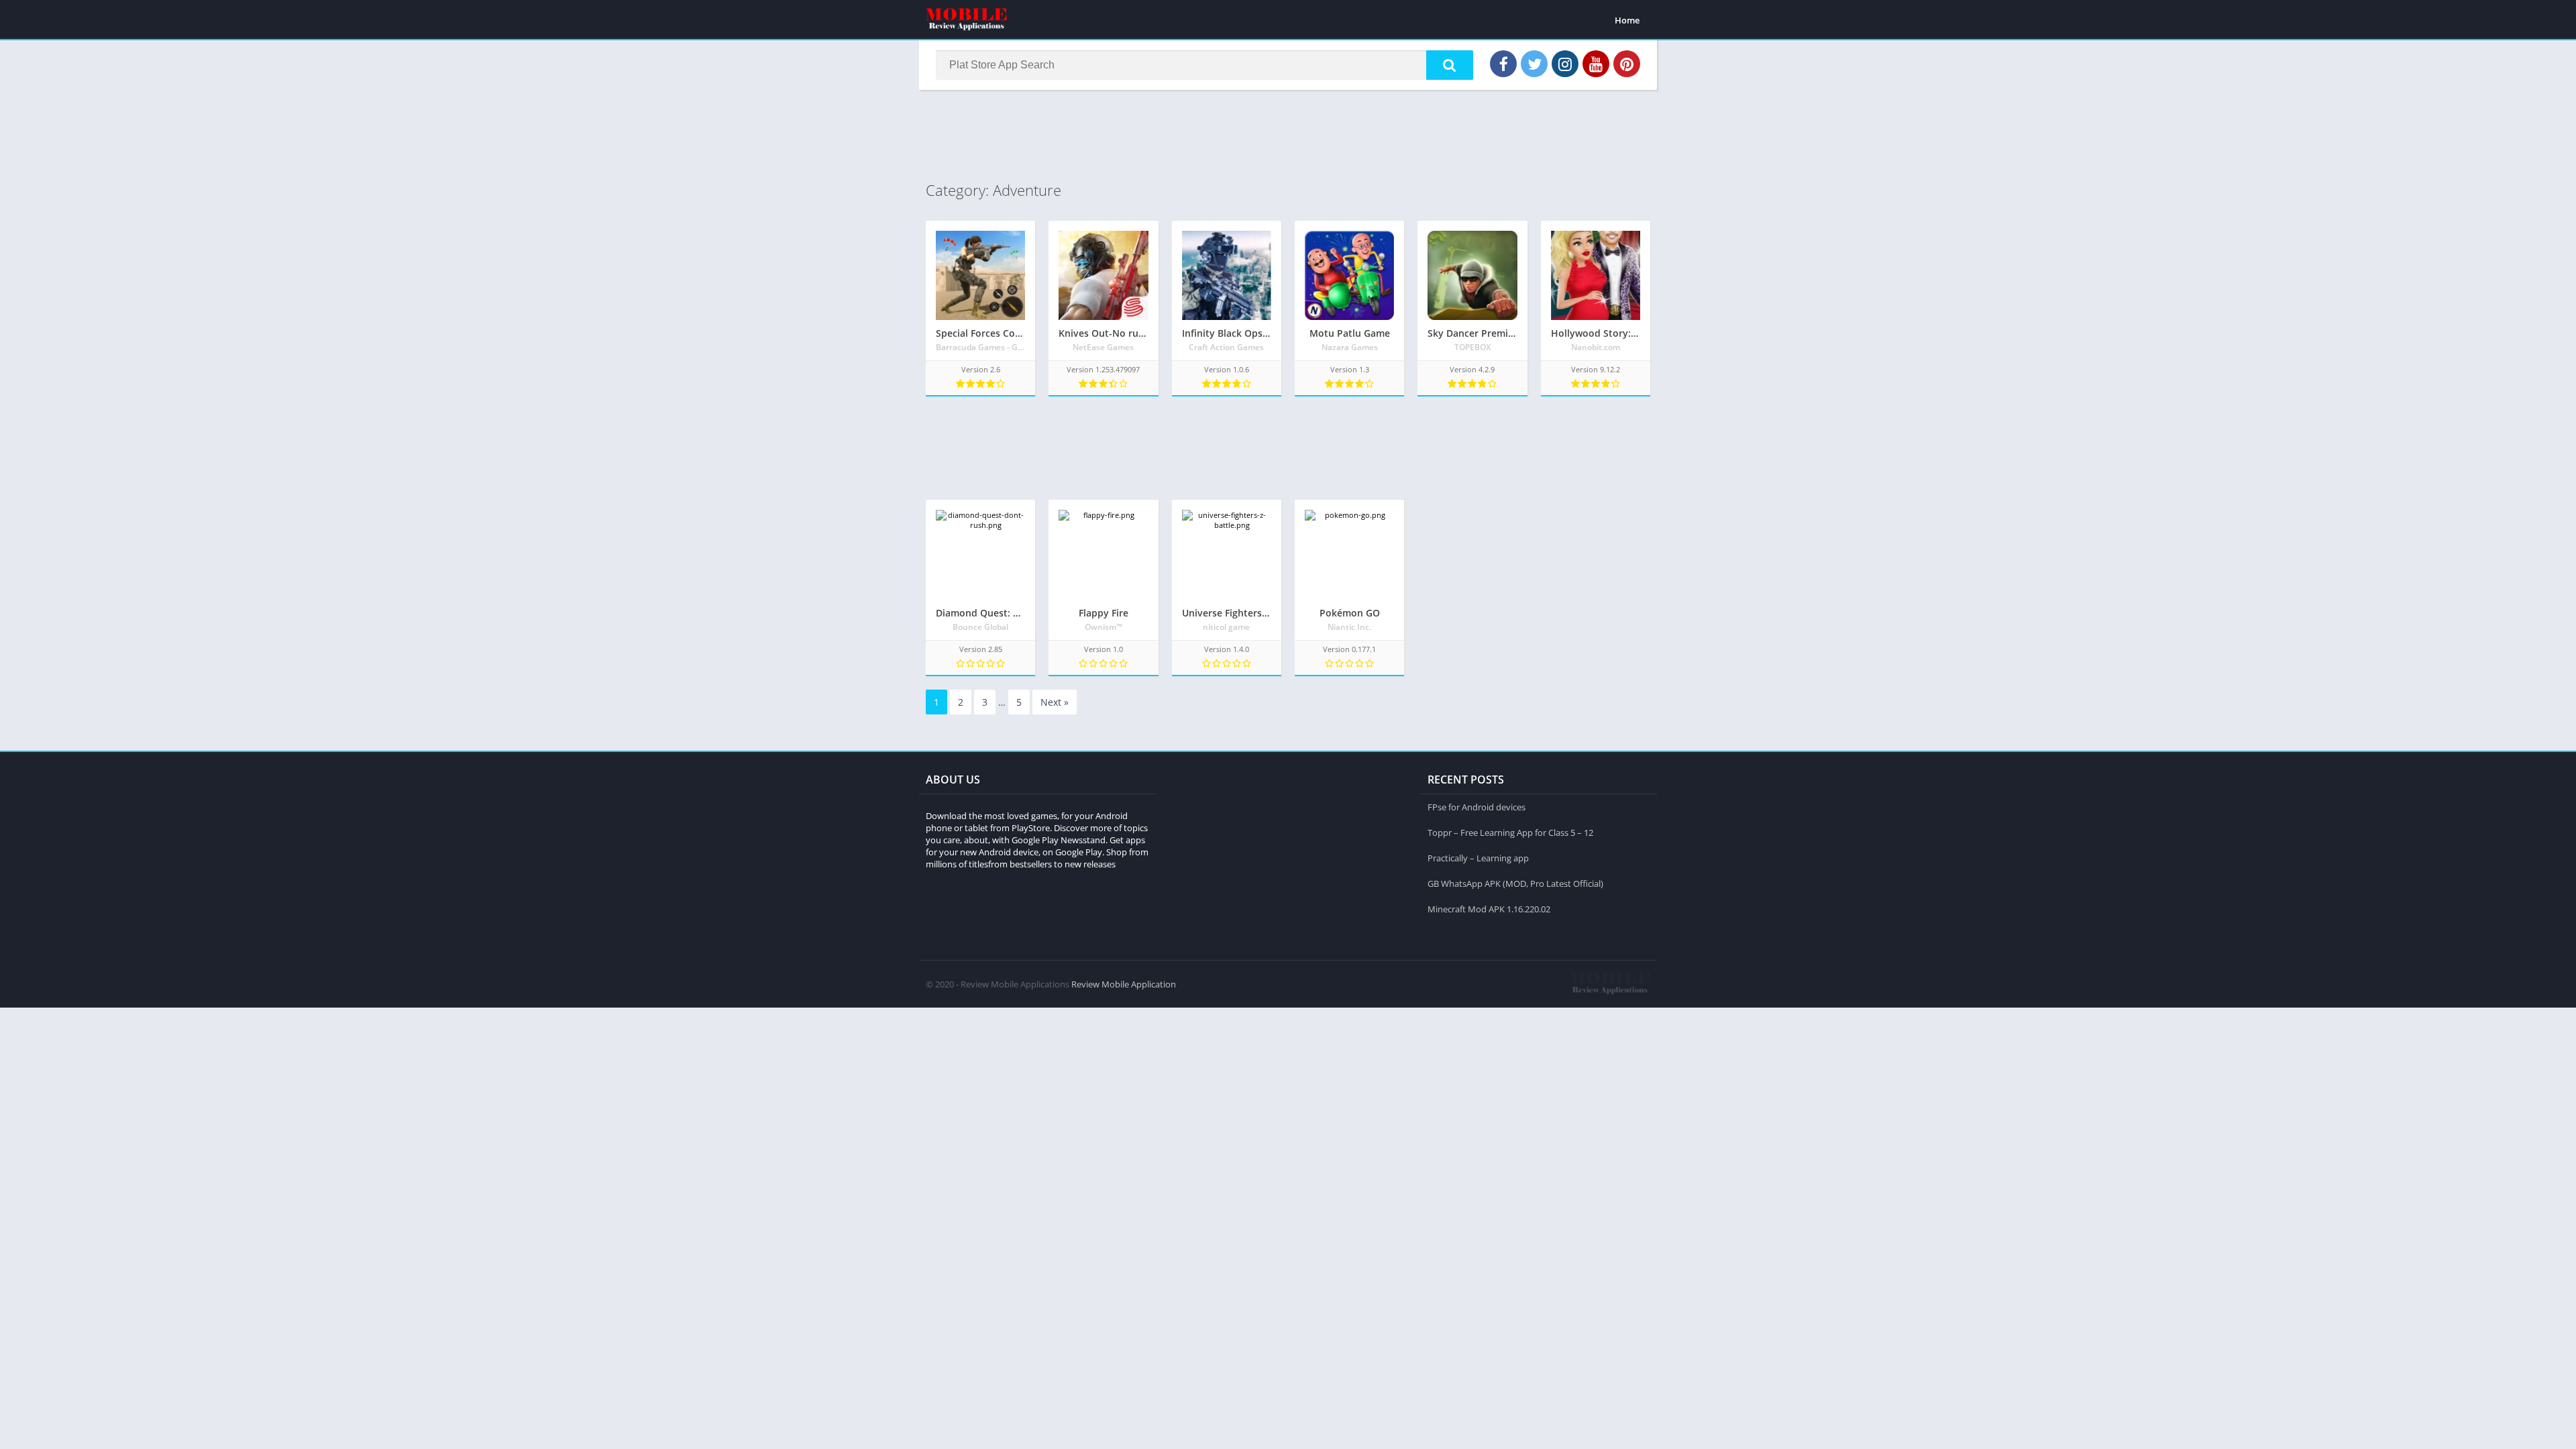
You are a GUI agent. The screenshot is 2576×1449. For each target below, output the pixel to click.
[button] (1450, 65)
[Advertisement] (1288, 133)
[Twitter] (1534, 64)
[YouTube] (1596, 64)
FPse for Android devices (1477, 807)
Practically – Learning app (1478, 858)
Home (1627, 20)
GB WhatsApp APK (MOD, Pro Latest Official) (1515, 883)
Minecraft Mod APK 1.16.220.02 (1489, 909)
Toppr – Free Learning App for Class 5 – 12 (1510, 833)
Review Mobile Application (1124, 984)
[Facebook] (1503, 64)
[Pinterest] (1627, 64)
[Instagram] (1565, 64)
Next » (1055, 702)
